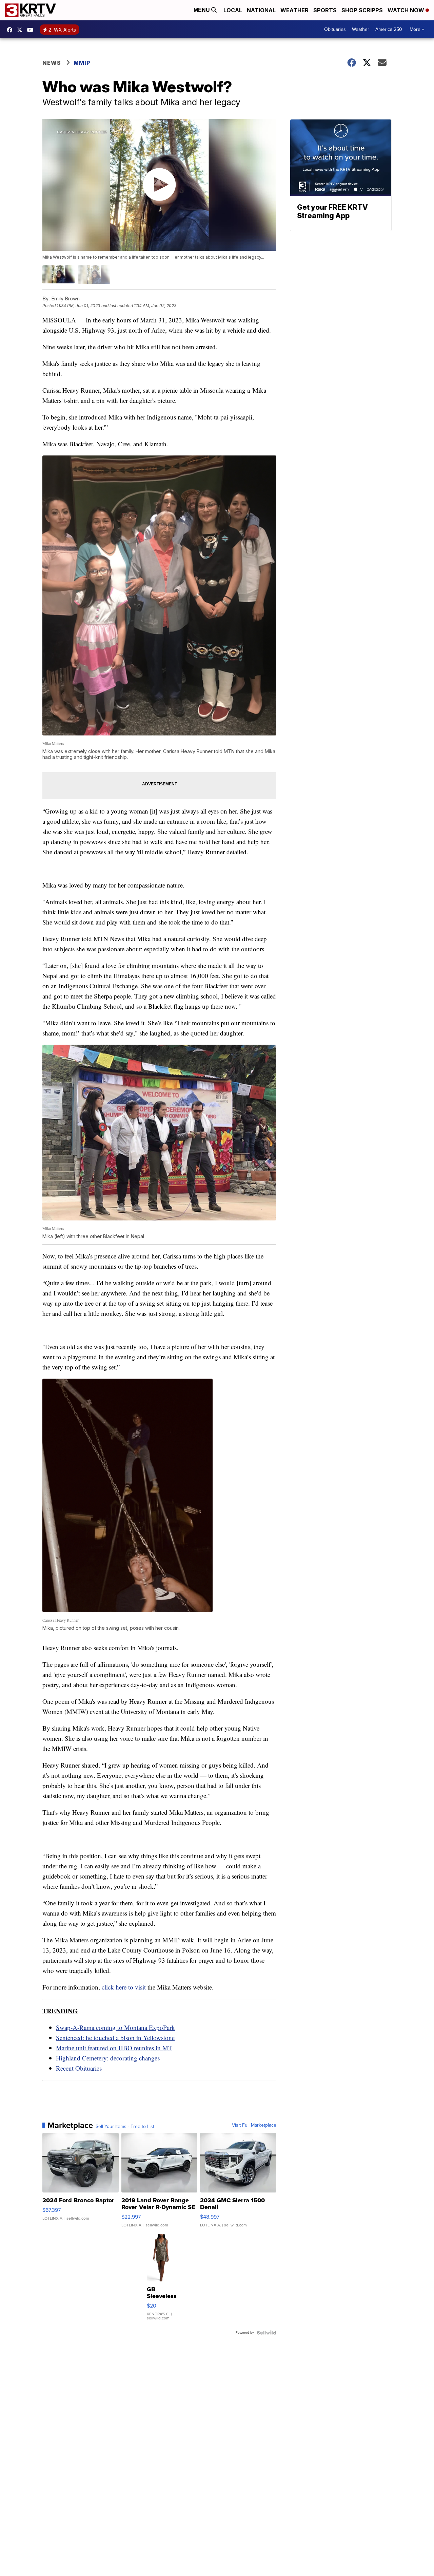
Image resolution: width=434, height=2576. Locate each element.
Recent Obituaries (79, 2068)
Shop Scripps (362, 10)
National (261, 10)
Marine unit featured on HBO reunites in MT (114, 2048)
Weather (294, 10)
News (52, 63)
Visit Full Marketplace (254, 2125)
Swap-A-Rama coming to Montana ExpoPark (115, 2027)
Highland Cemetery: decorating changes (108, 2058)
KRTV (21, 30)
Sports (325, 10)
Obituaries (335, 29)
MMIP (82, 63)
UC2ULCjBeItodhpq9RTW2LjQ (32, 30)
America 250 (389, 29)
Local (233, 10)
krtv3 (11, 30)
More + (417, 29)
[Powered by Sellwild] (267, 2333)
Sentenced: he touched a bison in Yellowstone (115, 2038)
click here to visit (124, 1987)
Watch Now (407, 10)
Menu (202, 10)
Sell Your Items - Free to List (125, 2127)
